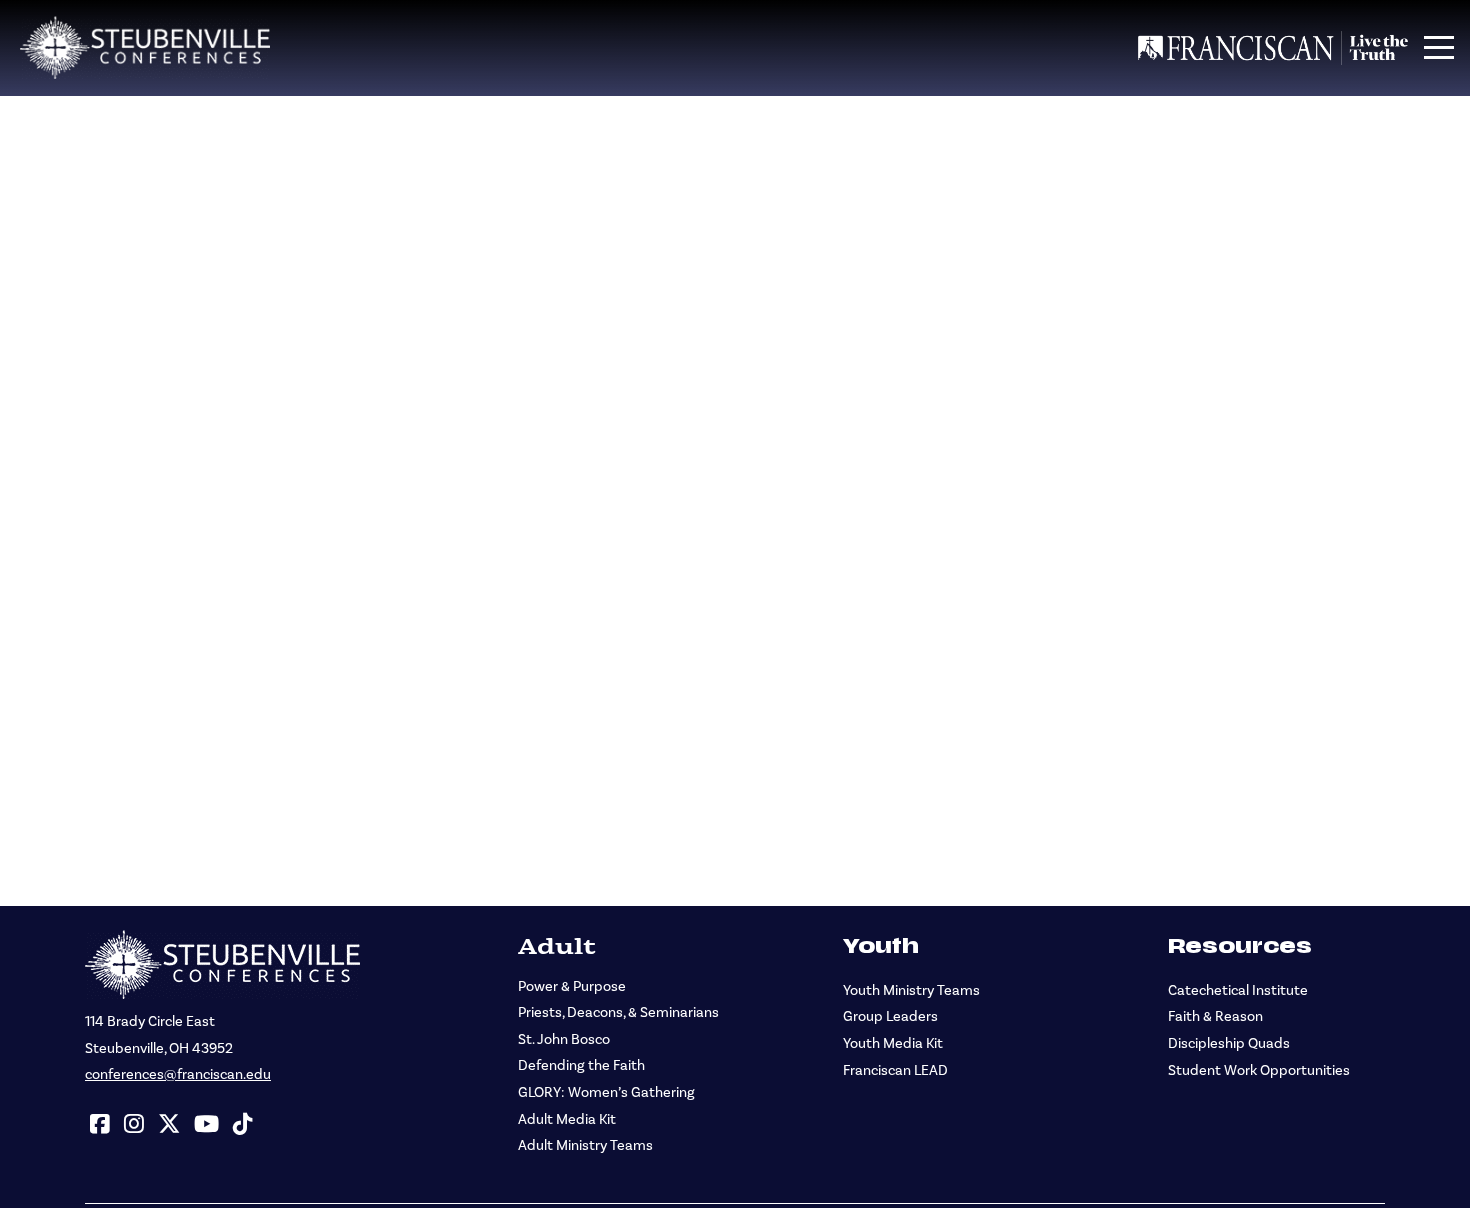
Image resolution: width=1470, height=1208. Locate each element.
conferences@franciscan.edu (178, 1074)
